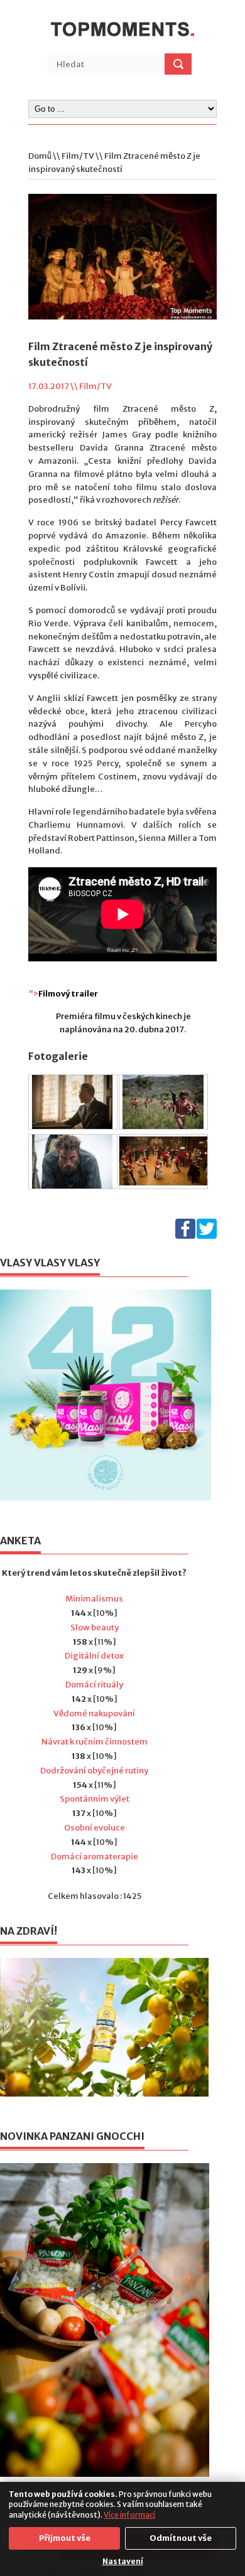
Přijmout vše (65, 2538)
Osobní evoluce (95, 1828)
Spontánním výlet (95, 1799)
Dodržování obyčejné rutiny (94, 1771)
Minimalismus (94, 1599)
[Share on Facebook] (185, 1236)
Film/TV (78, 156)
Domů (40, 156)
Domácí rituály (94, 1685)
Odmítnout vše (181, 2538)
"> (63, 994)
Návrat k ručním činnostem (95, 1742)
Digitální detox (94, 1656)
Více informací (129, 2515)
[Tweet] (207, 1236)
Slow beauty (95, 1627)
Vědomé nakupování (94, 1713)
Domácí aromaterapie (95, 1857)
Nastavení (123, 2561)
